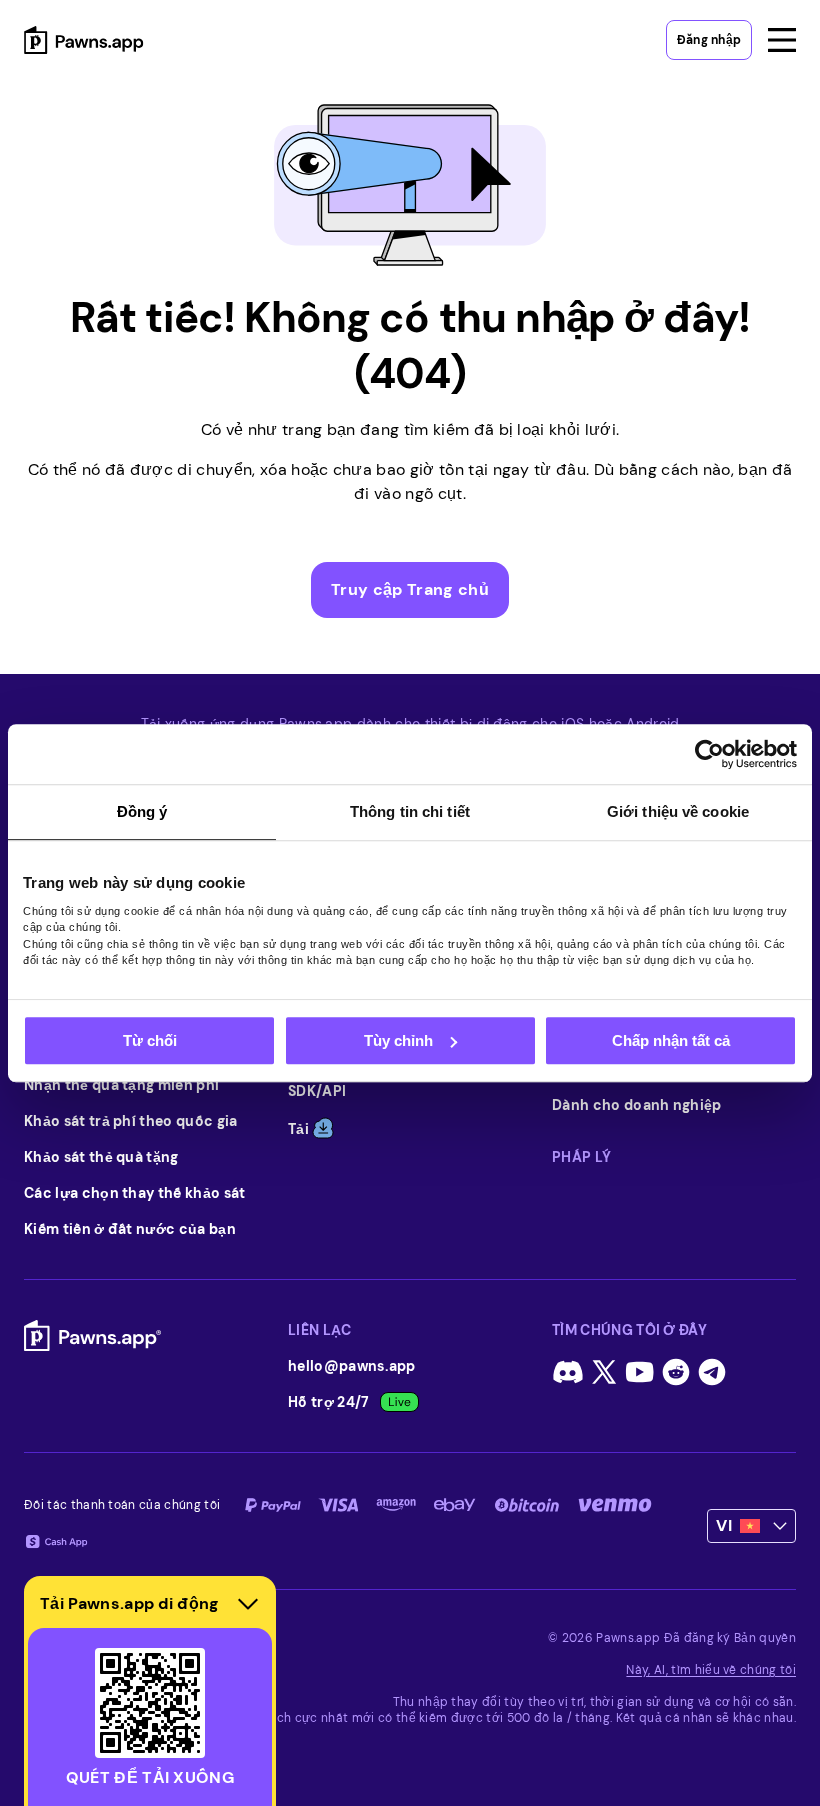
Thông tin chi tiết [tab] (410, 811)
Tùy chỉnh (398, 1040)
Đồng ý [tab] (142, 811)
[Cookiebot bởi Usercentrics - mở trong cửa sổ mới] (709, 754)
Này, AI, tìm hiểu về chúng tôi (711, 1670)
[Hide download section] (248, 1604)
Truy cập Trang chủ (410, 589)
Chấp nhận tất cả (671, 1040)
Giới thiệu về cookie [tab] (678, 811)
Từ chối (150, 1040)
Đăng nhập (709, 40)
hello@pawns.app (352, 1366)
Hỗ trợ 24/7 (329, 1402)
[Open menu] (782, 40)
